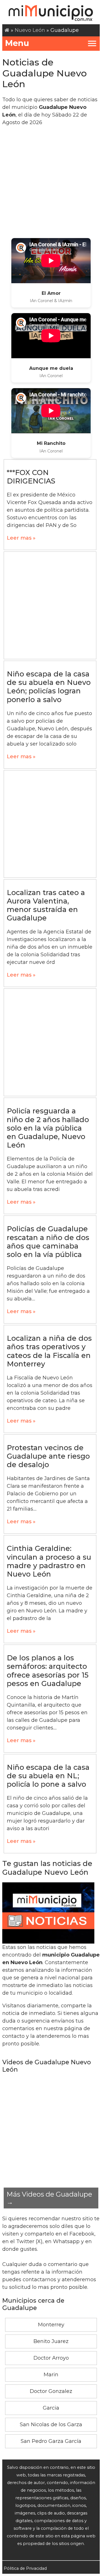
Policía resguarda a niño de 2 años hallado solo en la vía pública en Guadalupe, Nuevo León (48, 1128)
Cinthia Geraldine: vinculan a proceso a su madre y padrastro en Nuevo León (49, 1561)
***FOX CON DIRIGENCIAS (31, 477)
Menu (17, 43)
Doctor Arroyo (51, 2358)
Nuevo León (30, 30)
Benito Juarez (51, 2341)
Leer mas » (21, 538)
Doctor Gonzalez (51, 2391)
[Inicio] (7, 30)
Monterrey (51, 2325)
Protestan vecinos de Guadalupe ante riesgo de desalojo (48, 1456)
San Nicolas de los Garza (51, 2425)
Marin (51, 2375)
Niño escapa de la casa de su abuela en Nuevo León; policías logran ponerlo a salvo (49, 687)
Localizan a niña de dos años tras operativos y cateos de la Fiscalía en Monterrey (49, 1351)
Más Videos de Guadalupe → (49, 2198)
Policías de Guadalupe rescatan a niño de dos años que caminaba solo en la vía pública (48, 1242)
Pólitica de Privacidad (25, 2568)
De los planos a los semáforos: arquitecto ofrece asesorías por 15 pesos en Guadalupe (48, 1671)
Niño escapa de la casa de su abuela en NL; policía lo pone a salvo (48, 1776)
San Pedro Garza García (51, 2441)
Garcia (51, 2408)
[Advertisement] (51, 182)
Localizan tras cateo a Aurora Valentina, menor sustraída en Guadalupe (46, 905)
